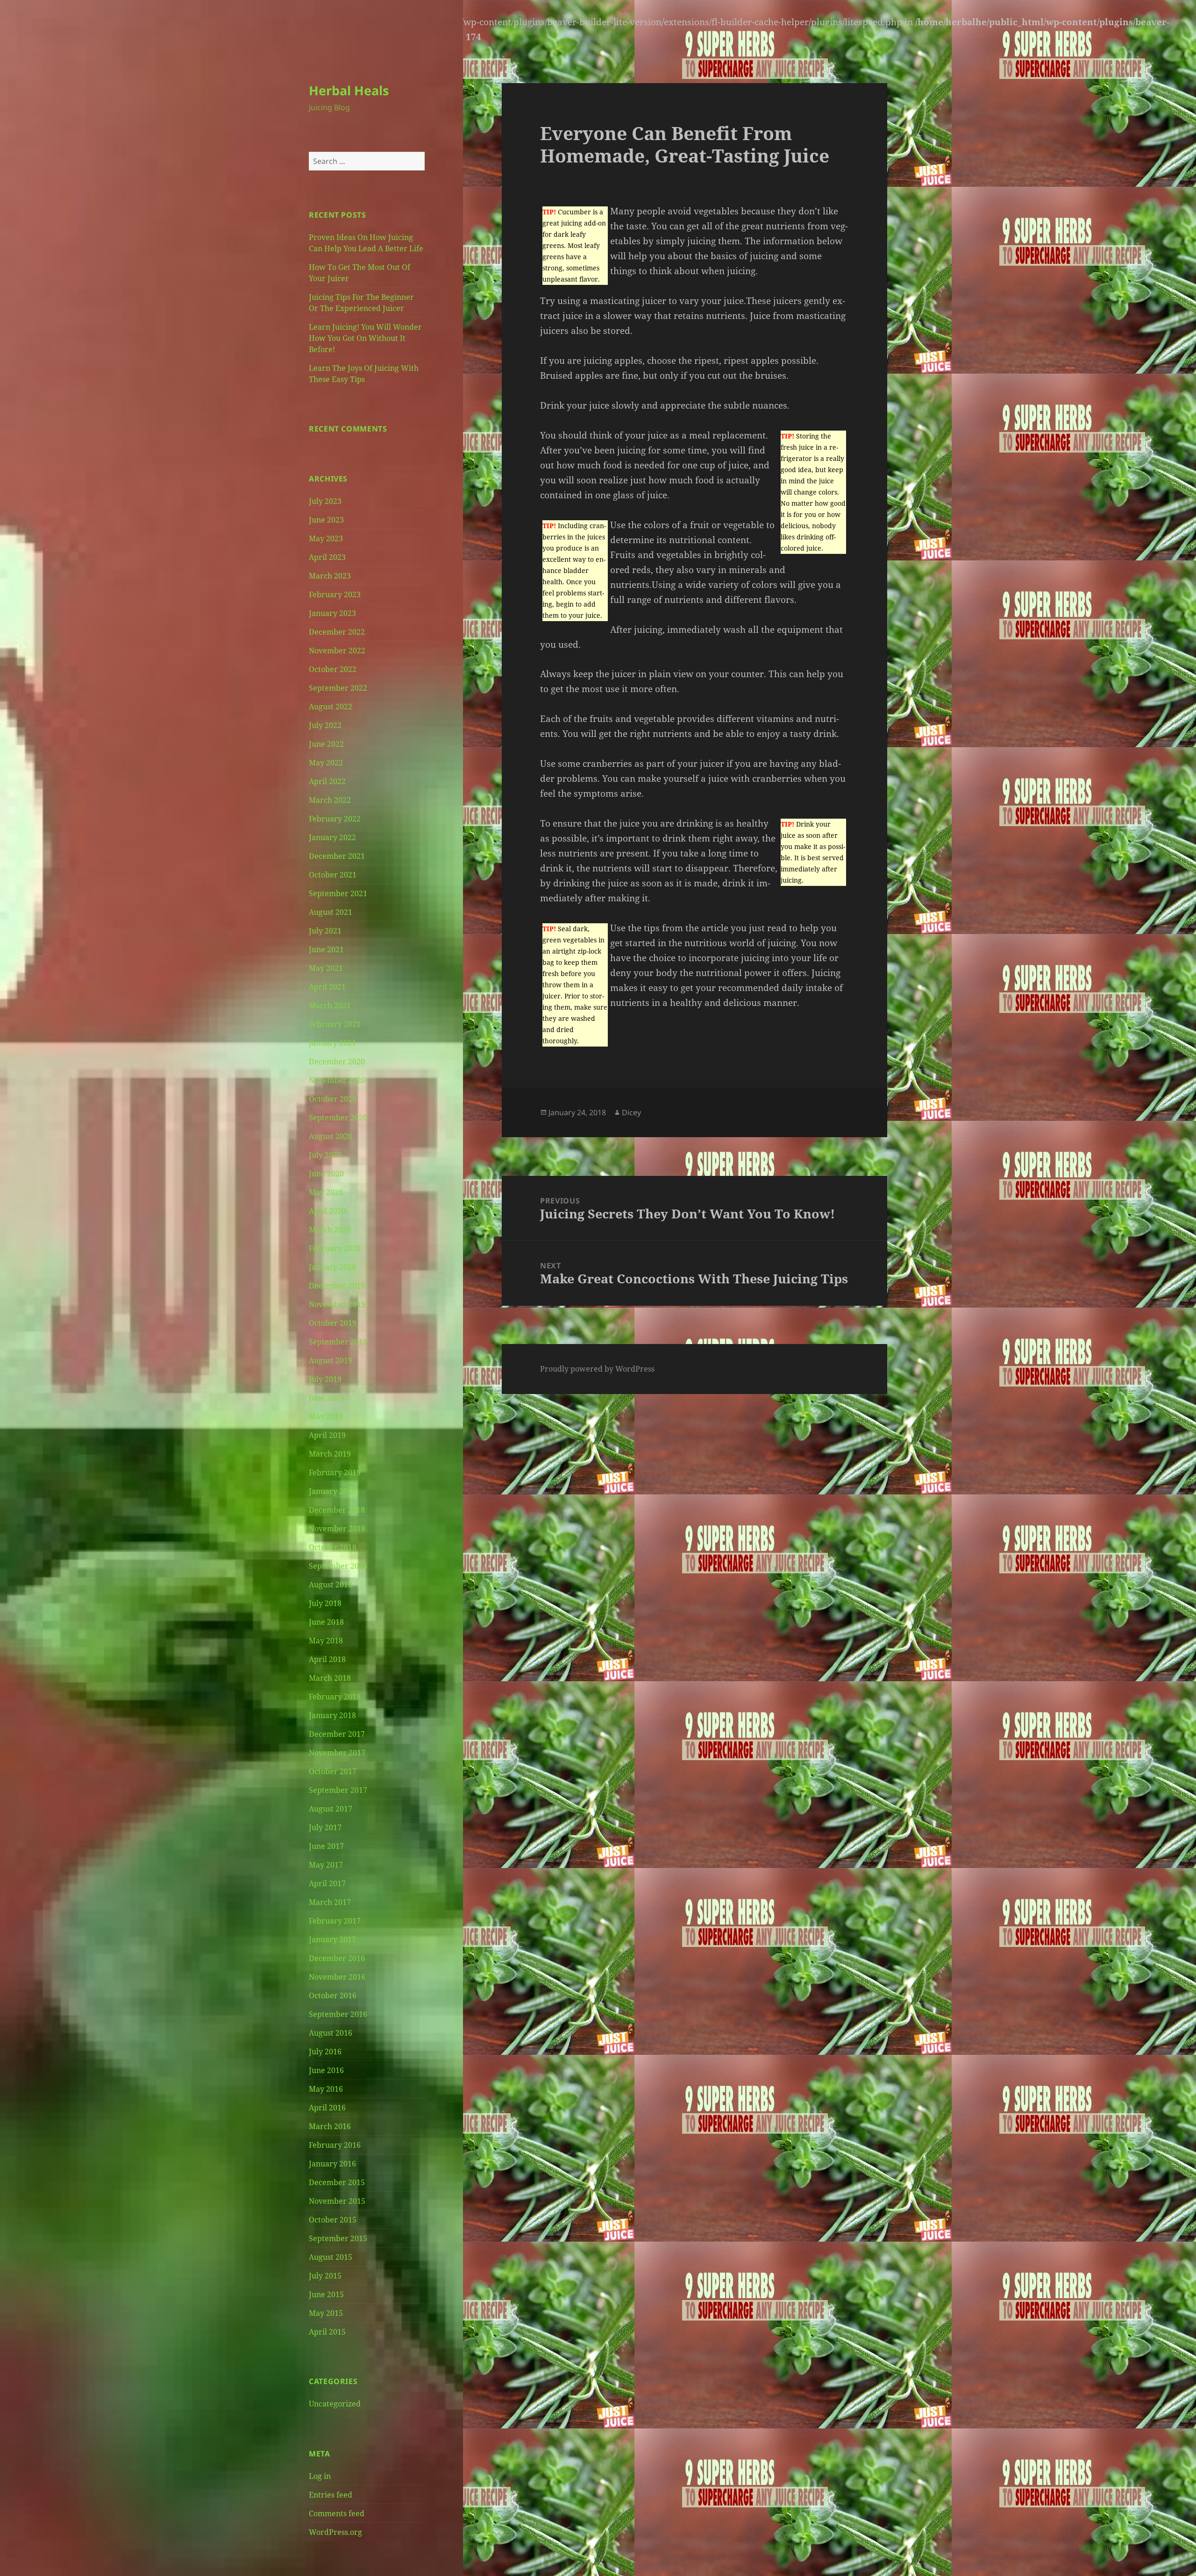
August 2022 (331, 707)
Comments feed (337, 2513)
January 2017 (332, 1939)
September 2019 (338, 1342)
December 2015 (337, 2182)
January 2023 (332, 613)
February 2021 (335, 1024)
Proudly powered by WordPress (597, 1369)
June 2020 (326, 1174)
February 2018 (335, 1697)
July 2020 (325, 1155)
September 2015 (338, 2238)
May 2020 (326, 1192)
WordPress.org (335, 2532)
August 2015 (331, 2257)
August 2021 (331, 912)
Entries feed (331, 2495)
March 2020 (330, 1230)
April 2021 (327, 987)
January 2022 (332, 837)
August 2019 (331, 1360)
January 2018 (332, 1715)
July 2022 (325, 725)
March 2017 (330, 1902)
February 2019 (335, 1472)
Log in (320, 2476)
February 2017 (335, 1921)
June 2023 (326, 520)
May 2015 (326, 2313)
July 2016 (325, 2052)
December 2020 (337, 1062)
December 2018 (337, 1510)
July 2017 (325, 1827)
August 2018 (331, 1585)
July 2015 (325, 2276)
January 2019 (332, 1491)
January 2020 (332, 1267)
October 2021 (333, 875)
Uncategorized (335, 2404)
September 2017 (338, 1790)
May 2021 (326, 968)
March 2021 (330, 1005)
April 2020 (327, 1211)
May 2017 (326, 1865)
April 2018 (327, 1659)
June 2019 (326, 1398)
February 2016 (335, 2145)
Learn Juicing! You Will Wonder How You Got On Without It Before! (365, 338)
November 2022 (337, 651)
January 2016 (332, 2164)
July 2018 (325, 1603)
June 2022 (326, 744)
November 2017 (337, 1753)
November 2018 (337, 1529)
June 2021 (326, 949)
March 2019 (330, 1454)
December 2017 (337, 1734)
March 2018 (330, 1678)
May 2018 (326, 1641)
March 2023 (330, 576)
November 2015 (337, 2201)
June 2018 (326, 1622)
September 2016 (338, 2014)
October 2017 (333, 1771)
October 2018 (333, 1547)
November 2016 (337, 1977)
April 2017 (327, 1883)
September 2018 (338, 1566)
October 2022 (333, 669)
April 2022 (327, 781)
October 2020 (333, 1099)
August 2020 (331, 1136)
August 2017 (331, 1809)
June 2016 (326, 2070)
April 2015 (327, 2332)
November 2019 (337, 1304)
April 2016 (327, 2108)
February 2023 (335, 594)
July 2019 (325, 1379)
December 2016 (337, 1958)
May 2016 (326, 2089)
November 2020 (337, 1080)
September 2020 (338, 1118)
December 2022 (337, 632)
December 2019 (337, 1286)
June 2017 (326, 1846)
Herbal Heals (349, 90)
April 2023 (327, 557)
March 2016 (330, 2126)
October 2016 (333, 1996)
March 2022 (330, 800)
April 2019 (327, 1435)
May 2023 (326, 538)
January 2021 (332, 1043)
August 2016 (331, 2033)
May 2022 (326, 763)
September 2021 (338, 893)
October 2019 (333, 1323)
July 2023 (325, 501)
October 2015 (333, 2220)
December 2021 (337, 856)
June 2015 (326, 2294)
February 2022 (335, 819)
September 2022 (338, 688)
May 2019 (326, 1416)
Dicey (631, 1112)
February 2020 (335, 1248)
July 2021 (325, 931)
